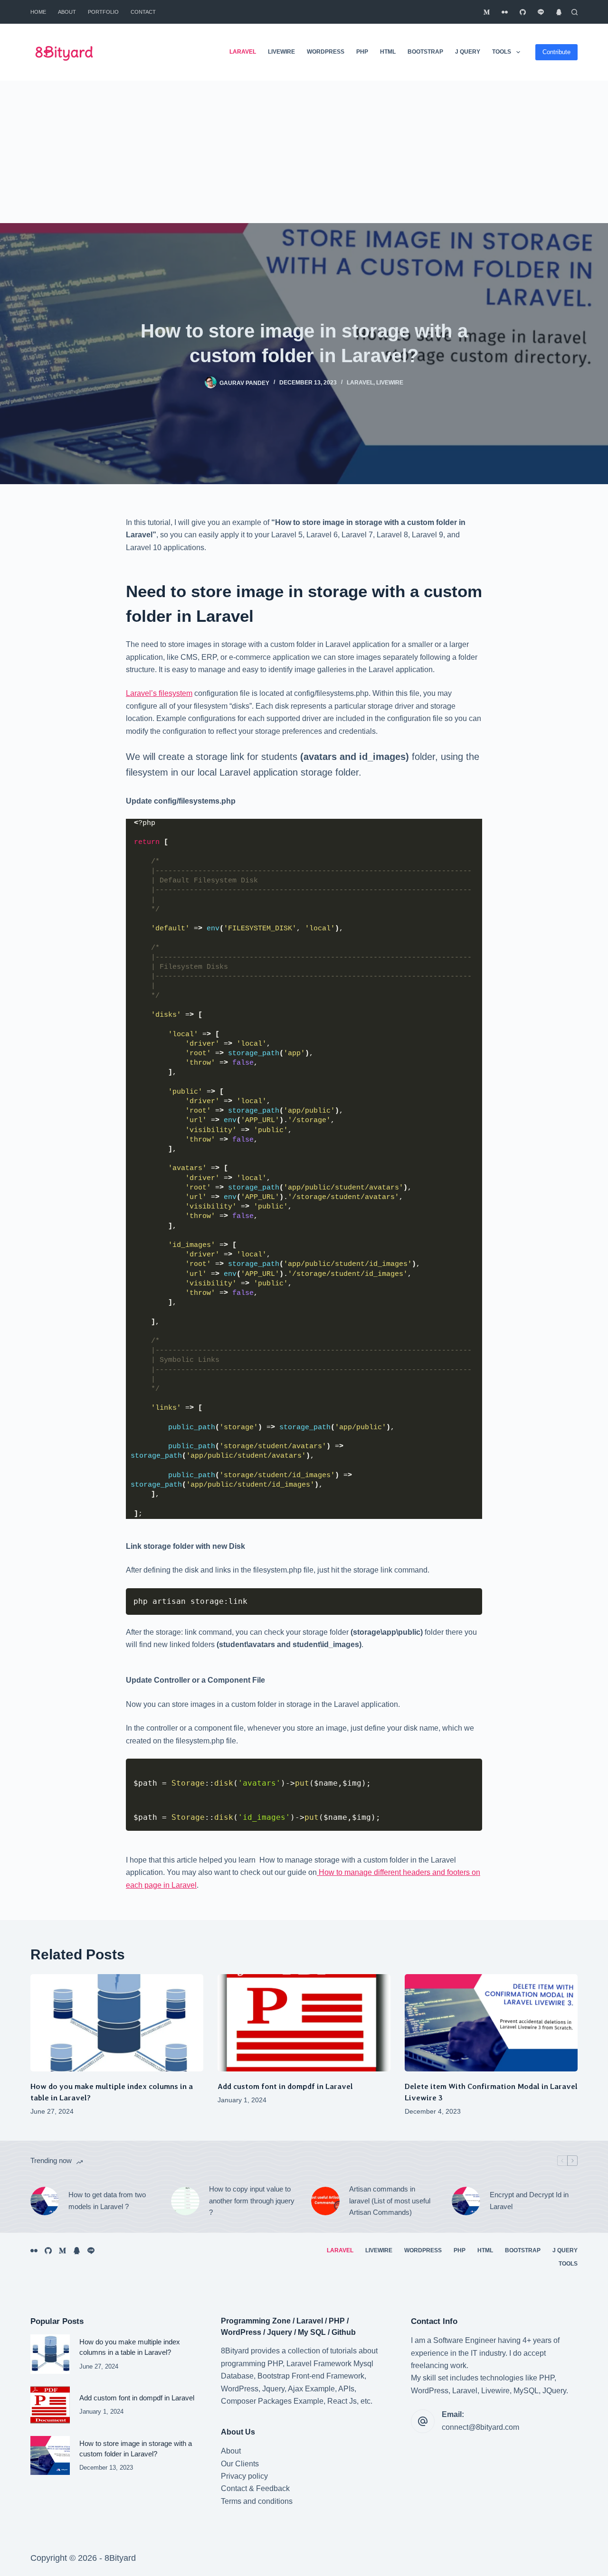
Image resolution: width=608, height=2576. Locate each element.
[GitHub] (523, 12)
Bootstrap (425, 52)
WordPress (326, 52)
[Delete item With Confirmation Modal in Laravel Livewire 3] (491, 2023)
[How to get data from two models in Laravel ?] (45, 2201)
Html (388, 52)
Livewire (281, 52)
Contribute (556, 52)
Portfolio (103, 12)
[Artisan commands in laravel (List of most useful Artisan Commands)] (325, 2201)
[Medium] (487, 12)
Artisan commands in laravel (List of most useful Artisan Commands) (390, 2201)
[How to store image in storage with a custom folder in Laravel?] (50, 2456)
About (67, 12)
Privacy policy (244, 2476)
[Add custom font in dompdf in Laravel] (304, 2023)
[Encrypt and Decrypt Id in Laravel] (466, 2201)
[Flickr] (505, 12)
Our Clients (240, 2464)
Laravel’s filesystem (159, 693)
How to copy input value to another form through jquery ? (252, 2201)
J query (468, 52)
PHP (362, 52)
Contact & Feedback (255, 2488)
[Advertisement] (304, 152)
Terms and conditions (257, 2501)
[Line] (541, 12)
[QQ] (559, 12)
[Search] (575, 12)
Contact (143, 12)
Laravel (243, 52)
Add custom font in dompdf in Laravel (285, 2086)
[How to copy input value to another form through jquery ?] (185, 2201)
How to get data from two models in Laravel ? (107, 2201)
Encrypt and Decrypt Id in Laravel (529, 2201)
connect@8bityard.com (480, 2427)
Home (38, 12)
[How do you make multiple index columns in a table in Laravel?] (117, 2023)
